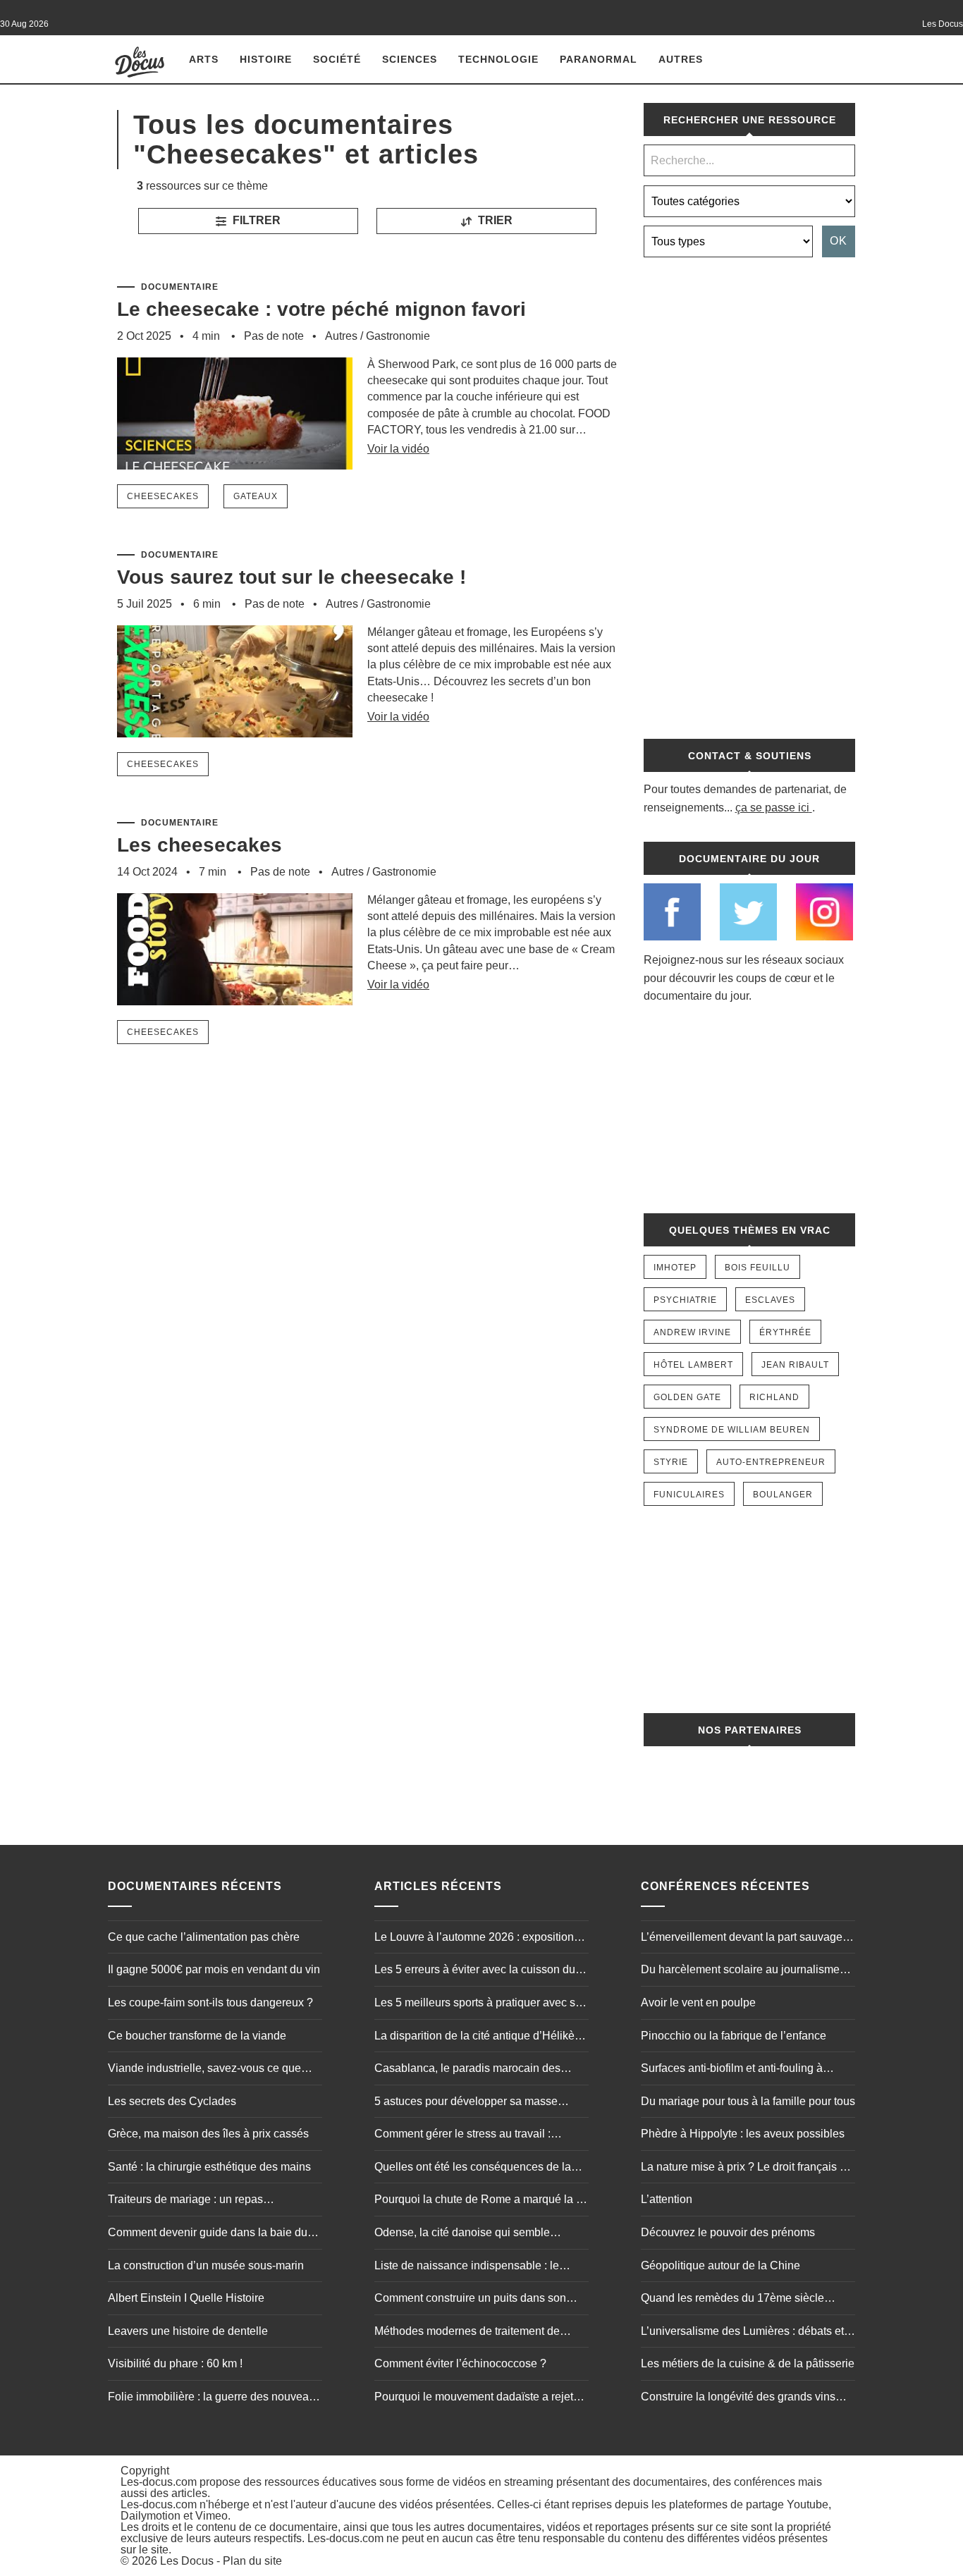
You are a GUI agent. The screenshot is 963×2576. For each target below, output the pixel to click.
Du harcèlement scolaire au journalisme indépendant (740, 1971)
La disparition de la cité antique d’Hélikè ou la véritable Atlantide (474, 2037)
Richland (774, 1397)
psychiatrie (685, 1300)
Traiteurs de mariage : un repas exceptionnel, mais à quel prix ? (187, 2201)
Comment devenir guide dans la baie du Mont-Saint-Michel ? (208, 2234)
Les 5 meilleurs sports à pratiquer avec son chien (481, 2004)
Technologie (498, 59)
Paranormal (599, 59)
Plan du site (252, 2561)
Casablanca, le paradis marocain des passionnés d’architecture (467, 2070)
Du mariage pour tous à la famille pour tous (748, 2101)
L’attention (667, 2199)
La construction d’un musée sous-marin (206, 2265)
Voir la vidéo (398, 449)
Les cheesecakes (200, 845)
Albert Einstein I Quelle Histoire (186, 2298)
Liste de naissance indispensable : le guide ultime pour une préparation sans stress (472, 2267)
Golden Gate (687, 1397)
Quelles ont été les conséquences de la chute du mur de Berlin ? (473, 2169)
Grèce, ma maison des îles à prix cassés (208, 2134)
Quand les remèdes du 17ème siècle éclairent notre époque (732, 2300)
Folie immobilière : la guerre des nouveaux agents (214, 2398)
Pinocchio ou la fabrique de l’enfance (734, 2036)
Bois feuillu (757, 1268)
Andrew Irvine (692, 1332)
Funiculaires (689, 1495)
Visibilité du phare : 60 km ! (175, 2363)
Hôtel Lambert (693, 1365)
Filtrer (255, 220)
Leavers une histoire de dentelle (188, 2331)
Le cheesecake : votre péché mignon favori (321, 309)
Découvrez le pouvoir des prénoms (728, 2232)
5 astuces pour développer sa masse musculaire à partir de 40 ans (466, 2103)
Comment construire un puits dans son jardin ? (470, 2300)
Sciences (410, 59)
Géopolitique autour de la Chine (720, 2265)
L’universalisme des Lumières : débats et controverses (742, 2333)
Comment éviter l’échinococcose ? (460, 2363)
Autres (681, 59)
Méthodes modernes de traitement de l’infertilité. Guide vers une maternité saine (479, 2333)
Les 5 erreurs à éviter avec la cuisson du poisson (475, 1971)
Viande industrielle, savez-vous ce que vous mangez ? (204, 2070)
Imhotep (675, 1268)
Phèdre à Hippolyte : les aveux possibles (743, 2134)
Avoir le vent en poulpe (698, 2002)
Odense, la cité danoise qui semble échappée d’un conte (462, 2234)
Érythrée (785, 1332)
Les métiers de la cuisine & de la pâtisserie (748, 2363)
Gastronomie (398, 336)
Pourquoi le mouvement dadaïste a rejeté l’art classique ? (477, 2398)
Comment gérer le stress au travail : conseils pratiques (462, 2135)
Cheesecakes (163, 496)
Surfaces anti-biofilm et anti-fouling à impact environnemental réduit (732, 2070)
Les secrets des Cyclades (172, 2101)
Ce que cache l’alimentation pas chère (204, 1937)
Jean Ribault (795, 1365)
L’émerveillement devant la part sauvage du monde (742, 1939)
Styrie (671, 1462)
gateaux (256, 496)
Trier (494, 220)
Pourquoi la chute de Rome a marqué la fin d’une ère (481, 2201)
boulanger (783, 1495)
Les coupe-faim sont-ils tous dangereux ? (210, 2002)
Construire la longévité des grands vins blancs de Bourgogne (738, 2398)
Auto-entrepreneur (771, 1462)
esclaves (770, 1300)
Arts (204, 59)
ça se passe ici (772, 808)
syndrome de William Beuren (732, 1430)
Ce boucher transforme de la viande (197, 2036)
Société (337, 59)
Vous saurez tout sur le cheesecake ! (292, 577)
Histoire (266, 59)
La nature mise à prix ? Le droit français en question (747, 2169)
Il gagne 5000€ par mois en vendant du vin (214, 1969)
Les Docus (187, 2561)
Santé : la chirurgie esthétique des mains (209, 2167)
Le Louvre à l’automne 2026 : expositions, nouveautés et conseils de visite (478, 1939)
